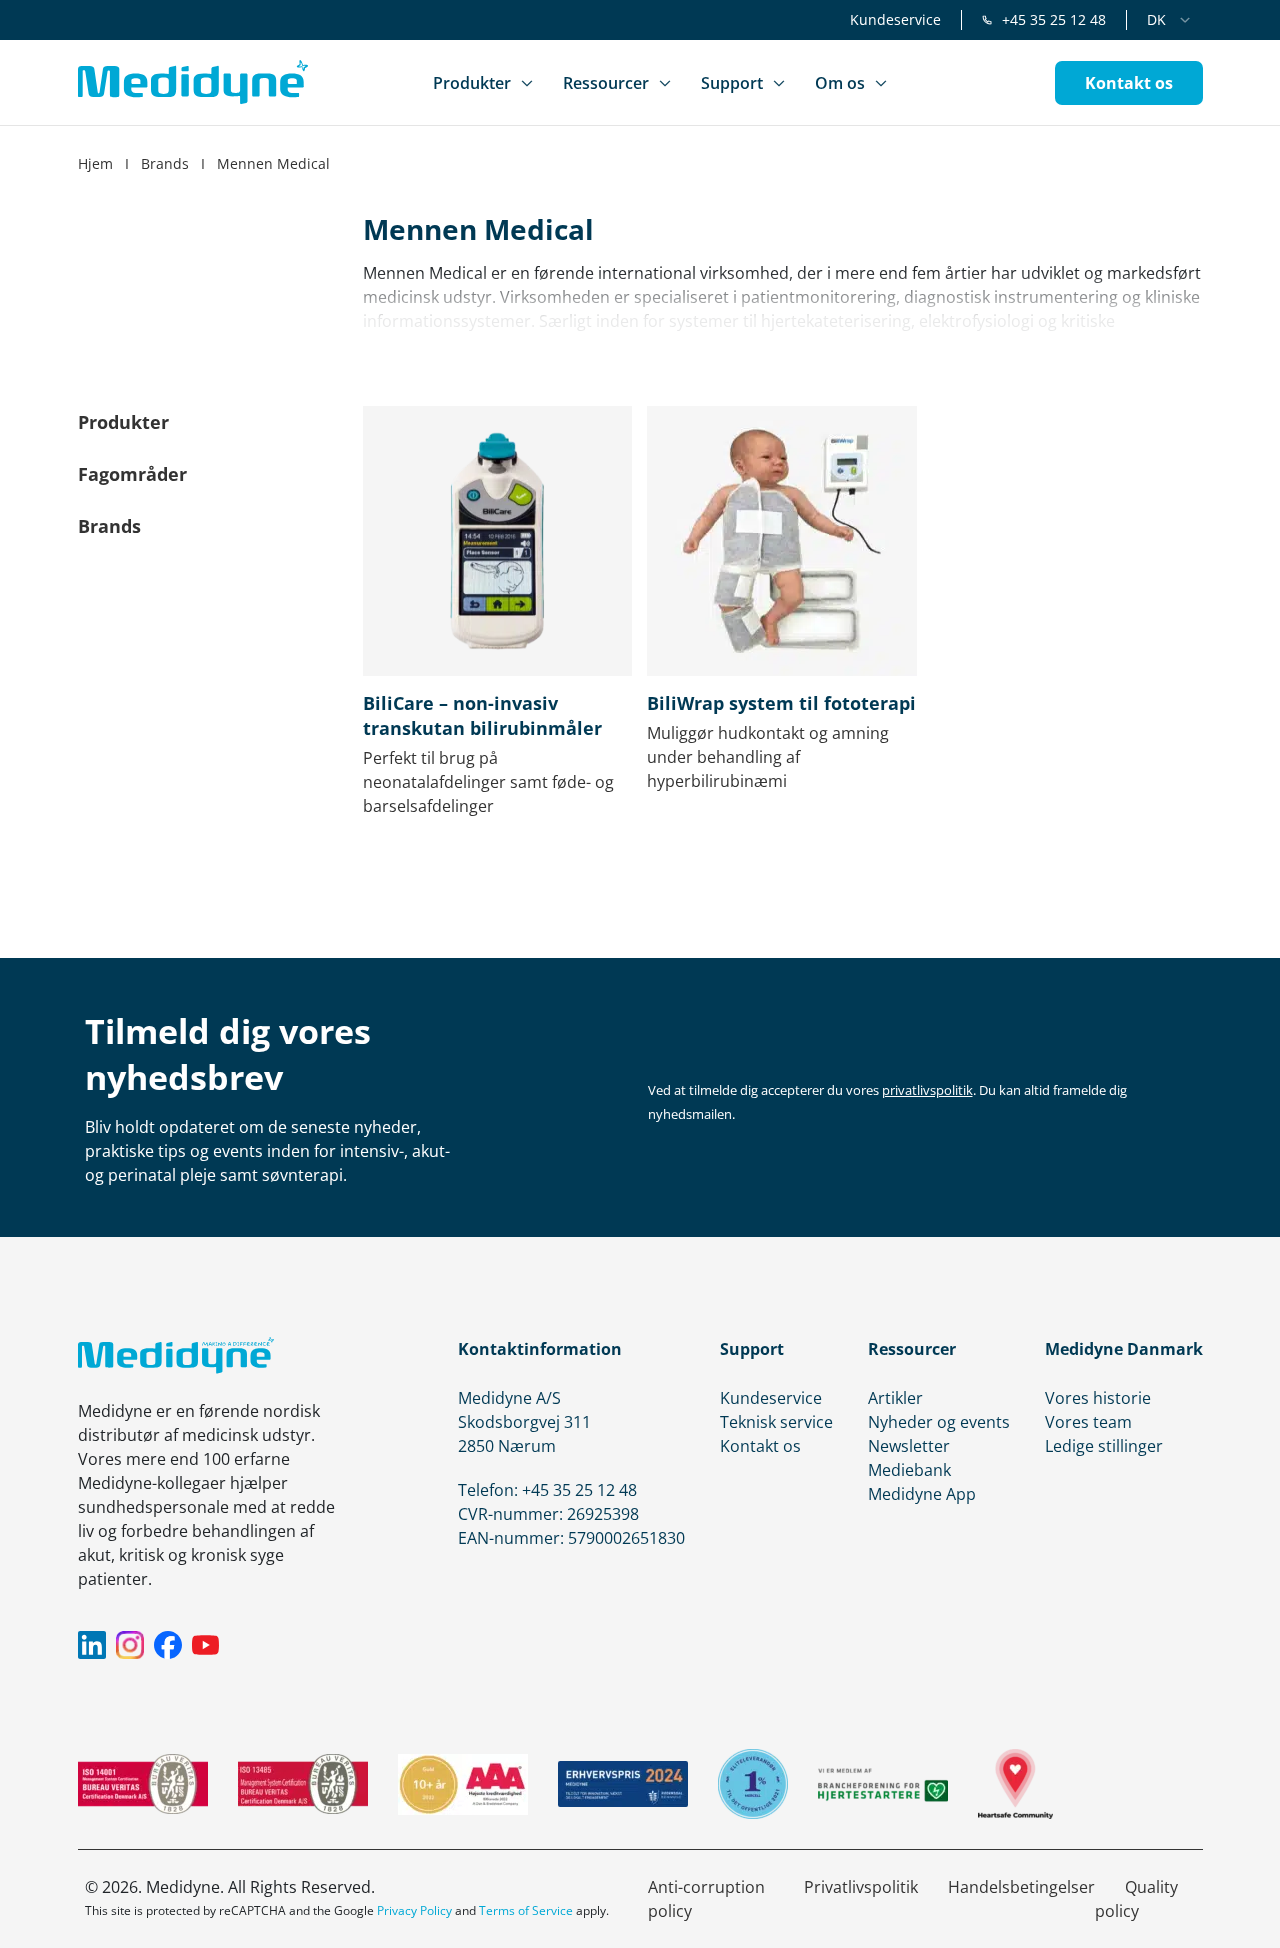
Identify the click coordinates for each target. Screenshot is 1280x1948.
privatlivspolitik (927, 1090)
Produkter (123, 422)
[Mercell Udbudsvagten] (753, 1784)
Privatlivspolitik (861, 1887)
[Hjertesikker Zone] (1015, 1784)
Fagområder (132, 474)
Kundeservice (895, 19)
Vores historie (1098, 1398)
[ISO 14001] (143, 1784)
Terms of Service (526, 1910)
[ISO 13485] (303, 1784)
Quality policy (1136, 1899)
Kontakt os (760, 1446)
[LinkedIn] (92, 1645)
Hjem (95, 163)
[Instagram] (130, 1645)
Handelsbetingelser (1021, 1887)
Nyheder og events (939, 1422)
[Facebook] (168, 1645)
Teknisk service (776, 1422)
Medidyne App (922, 1494)
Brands (165, 163)
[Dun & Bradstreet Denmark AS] (463, 1784)
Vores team (1088, 1422)
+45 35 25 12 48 (1054, 19)
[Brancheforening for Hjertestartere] (883, 1784)
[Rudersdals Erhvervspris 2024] (623, 1784)
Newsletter (909, 1446)
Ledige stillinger (1104, 1446)
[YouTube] (206, 1645)
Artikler (895, 1398)
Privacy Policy (414, 1910)
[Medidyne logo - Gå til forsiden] (193, 82)
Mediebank (909, 1470)
